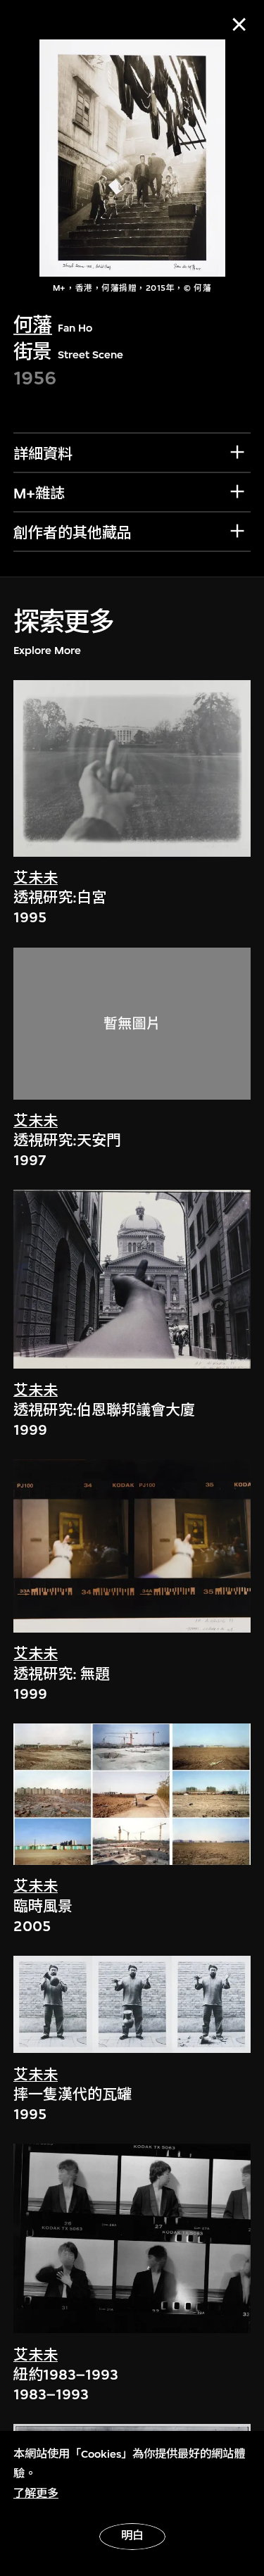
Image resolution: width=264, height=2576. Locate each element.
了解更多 (36, 2494)
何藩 (33, 325)
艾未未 (36, 878)
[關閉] (239, 24)
